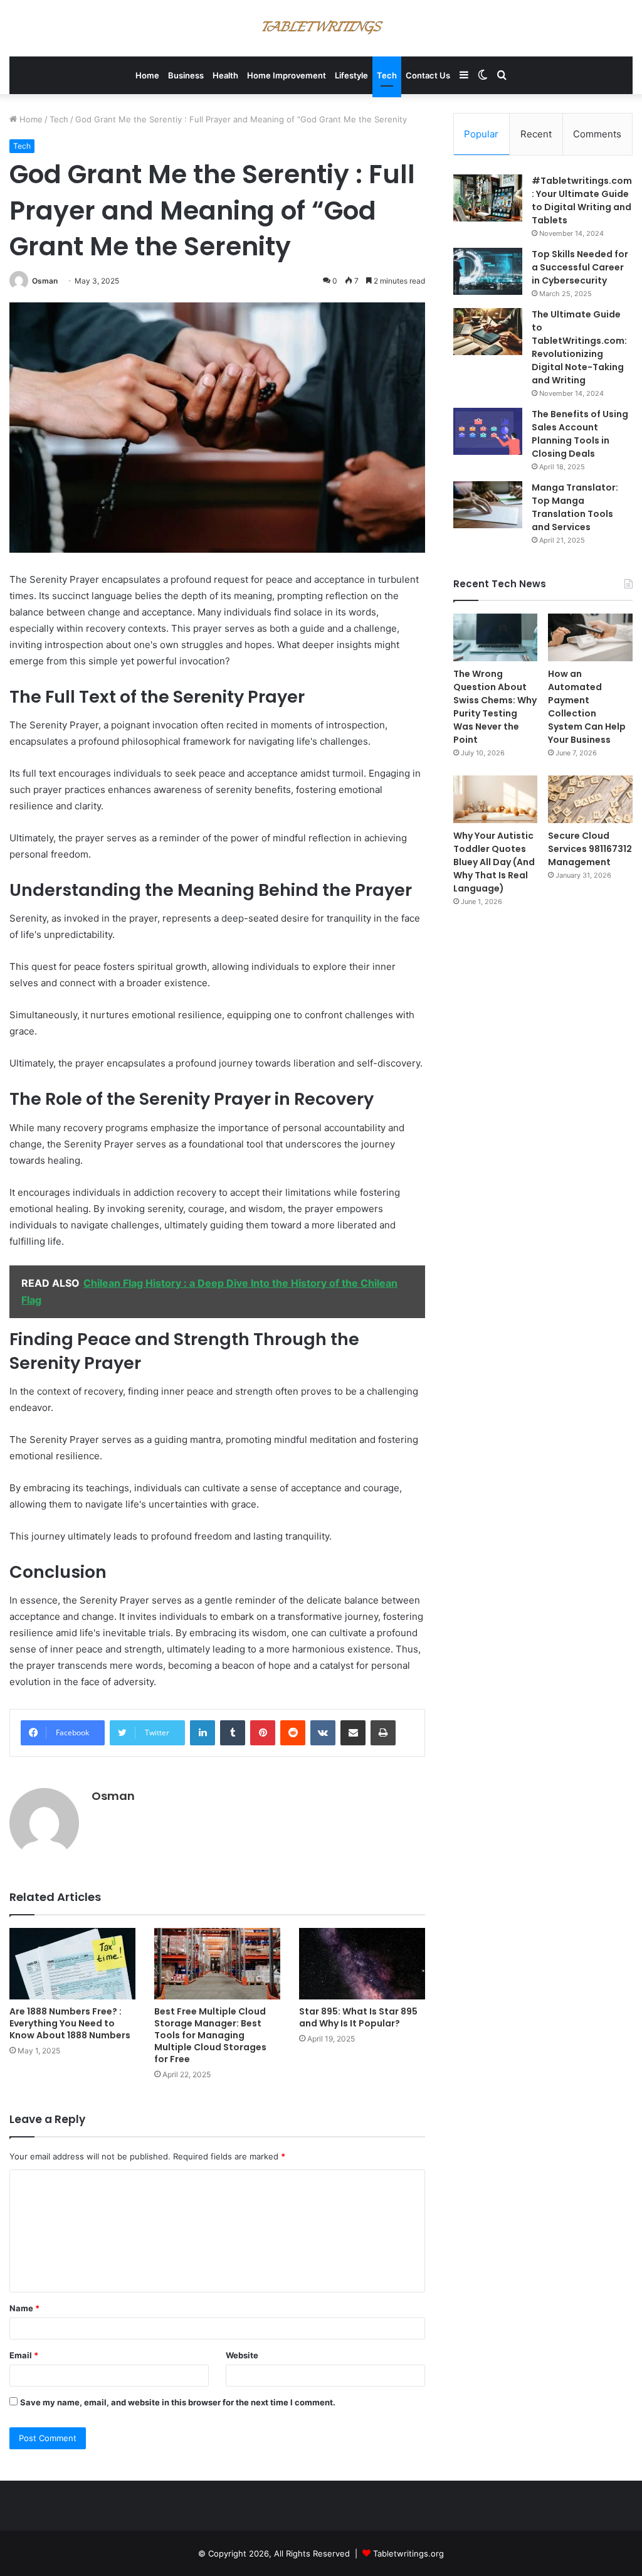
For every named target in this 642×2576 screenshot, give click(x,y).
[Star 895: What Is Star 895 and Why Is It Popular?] (362, 1963)
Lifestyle (351, 75)
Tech (387, 75)
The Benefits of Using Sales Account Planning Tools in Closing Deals (580, 434)
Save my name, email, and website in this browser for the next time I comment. (178, 2402)
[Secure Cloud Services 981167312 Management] (590, 799)
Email (24, 2355)
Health (225, 75)
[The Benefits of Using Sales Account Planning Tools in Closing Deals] (488, 431)
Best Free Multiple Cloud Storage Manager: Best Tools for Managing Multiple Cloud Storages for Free (210, 2035)
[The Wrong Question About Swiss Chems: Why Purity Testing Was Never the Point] (496, 637)
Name (24, 2308)
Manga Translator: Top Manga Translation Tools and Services (575, 507)
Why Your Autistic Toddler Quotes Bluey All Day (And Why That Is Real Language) (494, 862)
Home (147, 75)
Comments (597, 134)
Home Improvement (287, 75)
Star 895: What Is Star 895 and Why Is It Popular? (358, 2017)
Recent (536, 134)
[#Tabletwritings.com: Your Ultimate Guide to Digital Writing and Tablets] (488, 198)
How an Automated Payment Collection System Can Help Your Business (587, 707)
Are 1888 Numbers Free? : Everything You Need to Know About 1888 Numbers (70, 2023)
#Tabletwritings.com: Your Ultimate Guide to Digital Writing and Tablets (582, 200)
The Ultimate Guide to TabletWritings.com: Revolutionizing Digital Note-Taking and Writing (579, 347)
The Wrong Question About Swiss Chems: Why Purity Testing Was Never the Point (495, 707)
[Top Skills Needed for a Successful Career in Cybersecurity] (488, 271)
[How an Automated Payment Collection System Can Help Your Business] (590, 637)
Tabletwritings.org (408, 2553)
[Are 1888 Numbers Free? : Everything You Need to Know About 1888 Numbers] (72, 1963)
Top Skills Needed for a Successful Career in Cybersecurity (580, 267)
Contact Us (428, 75)
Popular (481, 134)
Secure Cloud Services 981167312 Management (590, 849)
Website (242, 2355)
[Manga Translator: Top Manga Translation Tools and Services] (488, 505)
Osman (45, 281)
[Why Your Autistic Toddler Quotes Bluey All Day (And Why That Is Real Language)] (496, 799)
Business (186, 75)
